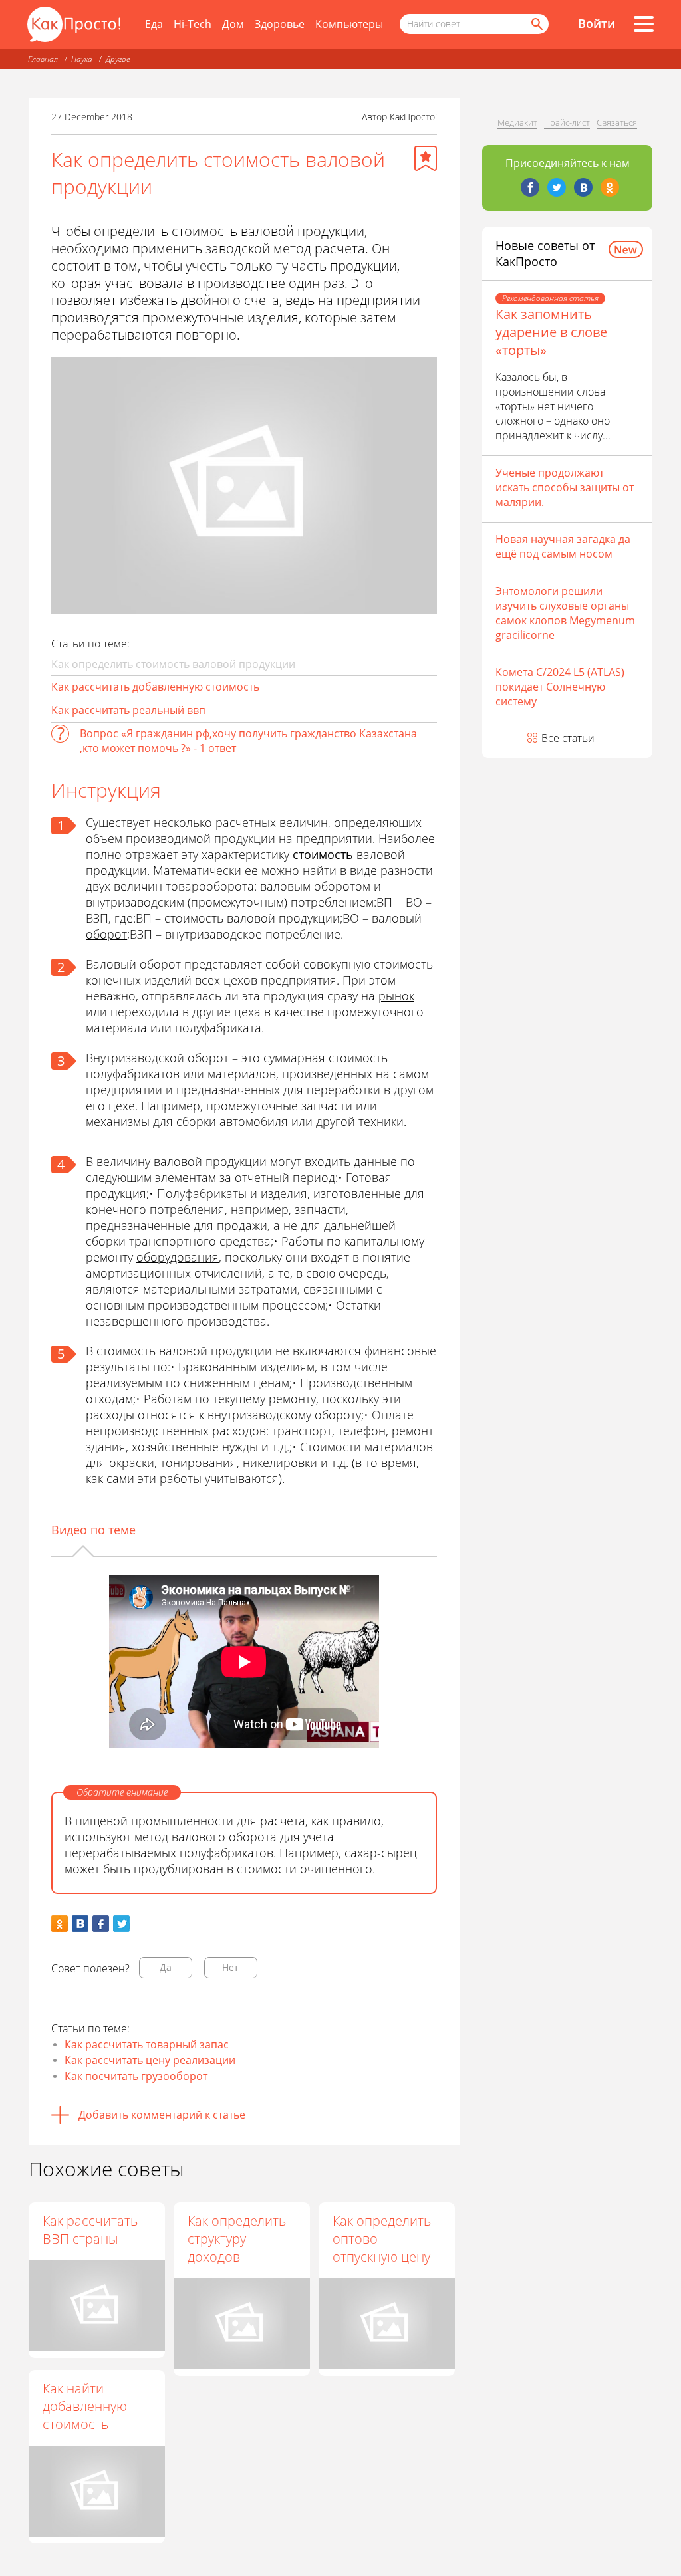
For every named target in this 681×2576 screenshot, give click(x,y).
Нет (230, 1967)
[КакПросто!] (74, 24)
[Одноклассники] (610, 187)
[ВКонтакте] (583, 187)
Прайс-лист (567, 122)
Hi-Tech (193, 24)
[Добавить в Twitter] (121, 1924)
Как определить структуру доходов (237, 2239)
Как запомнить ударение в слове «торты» (551, 332)
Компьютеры (349, 24)
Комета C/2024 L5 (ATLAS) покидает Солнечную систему (560, 687)
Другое (118, 59)
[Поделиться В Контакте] (80, 1924)
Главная (43, 59)
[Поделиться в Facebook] (101, 1924)
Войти (597, 23)
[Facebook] (530, 187)
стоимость (323, 854)
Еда (154, 24)
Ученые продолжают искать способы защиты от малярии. (565, 487)
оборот (106, 934)
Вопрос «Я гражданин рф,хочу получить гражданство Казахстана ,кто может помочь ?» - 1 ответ (248, 741)
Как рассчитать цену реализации (150, 2060)
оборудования (178, 1257)
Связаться (617, 122)
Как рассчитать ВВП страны (90, 2230)
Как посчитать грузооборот (136, 2076)
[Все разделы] (644, 24)
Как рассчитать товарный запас (147, 2044)
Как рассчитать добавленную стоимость (155, 687)
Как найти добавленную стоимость (85, 2406)
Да (166, 1967)
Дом (233, 24)
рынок (396, 996)
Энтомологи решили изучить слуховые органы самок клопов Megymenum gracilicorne (565, 613)
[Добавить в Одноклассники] (60, 1924)
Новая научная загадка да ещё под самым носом (563, 546)
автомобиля (254, 1121)
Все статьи (568, 738)
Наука (82, 59)
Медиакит (517, 122)
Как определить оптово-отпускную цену (382, 2239)
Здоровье (280, 24)
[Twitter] (557, 187)
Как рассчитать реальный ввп (128, 710)
